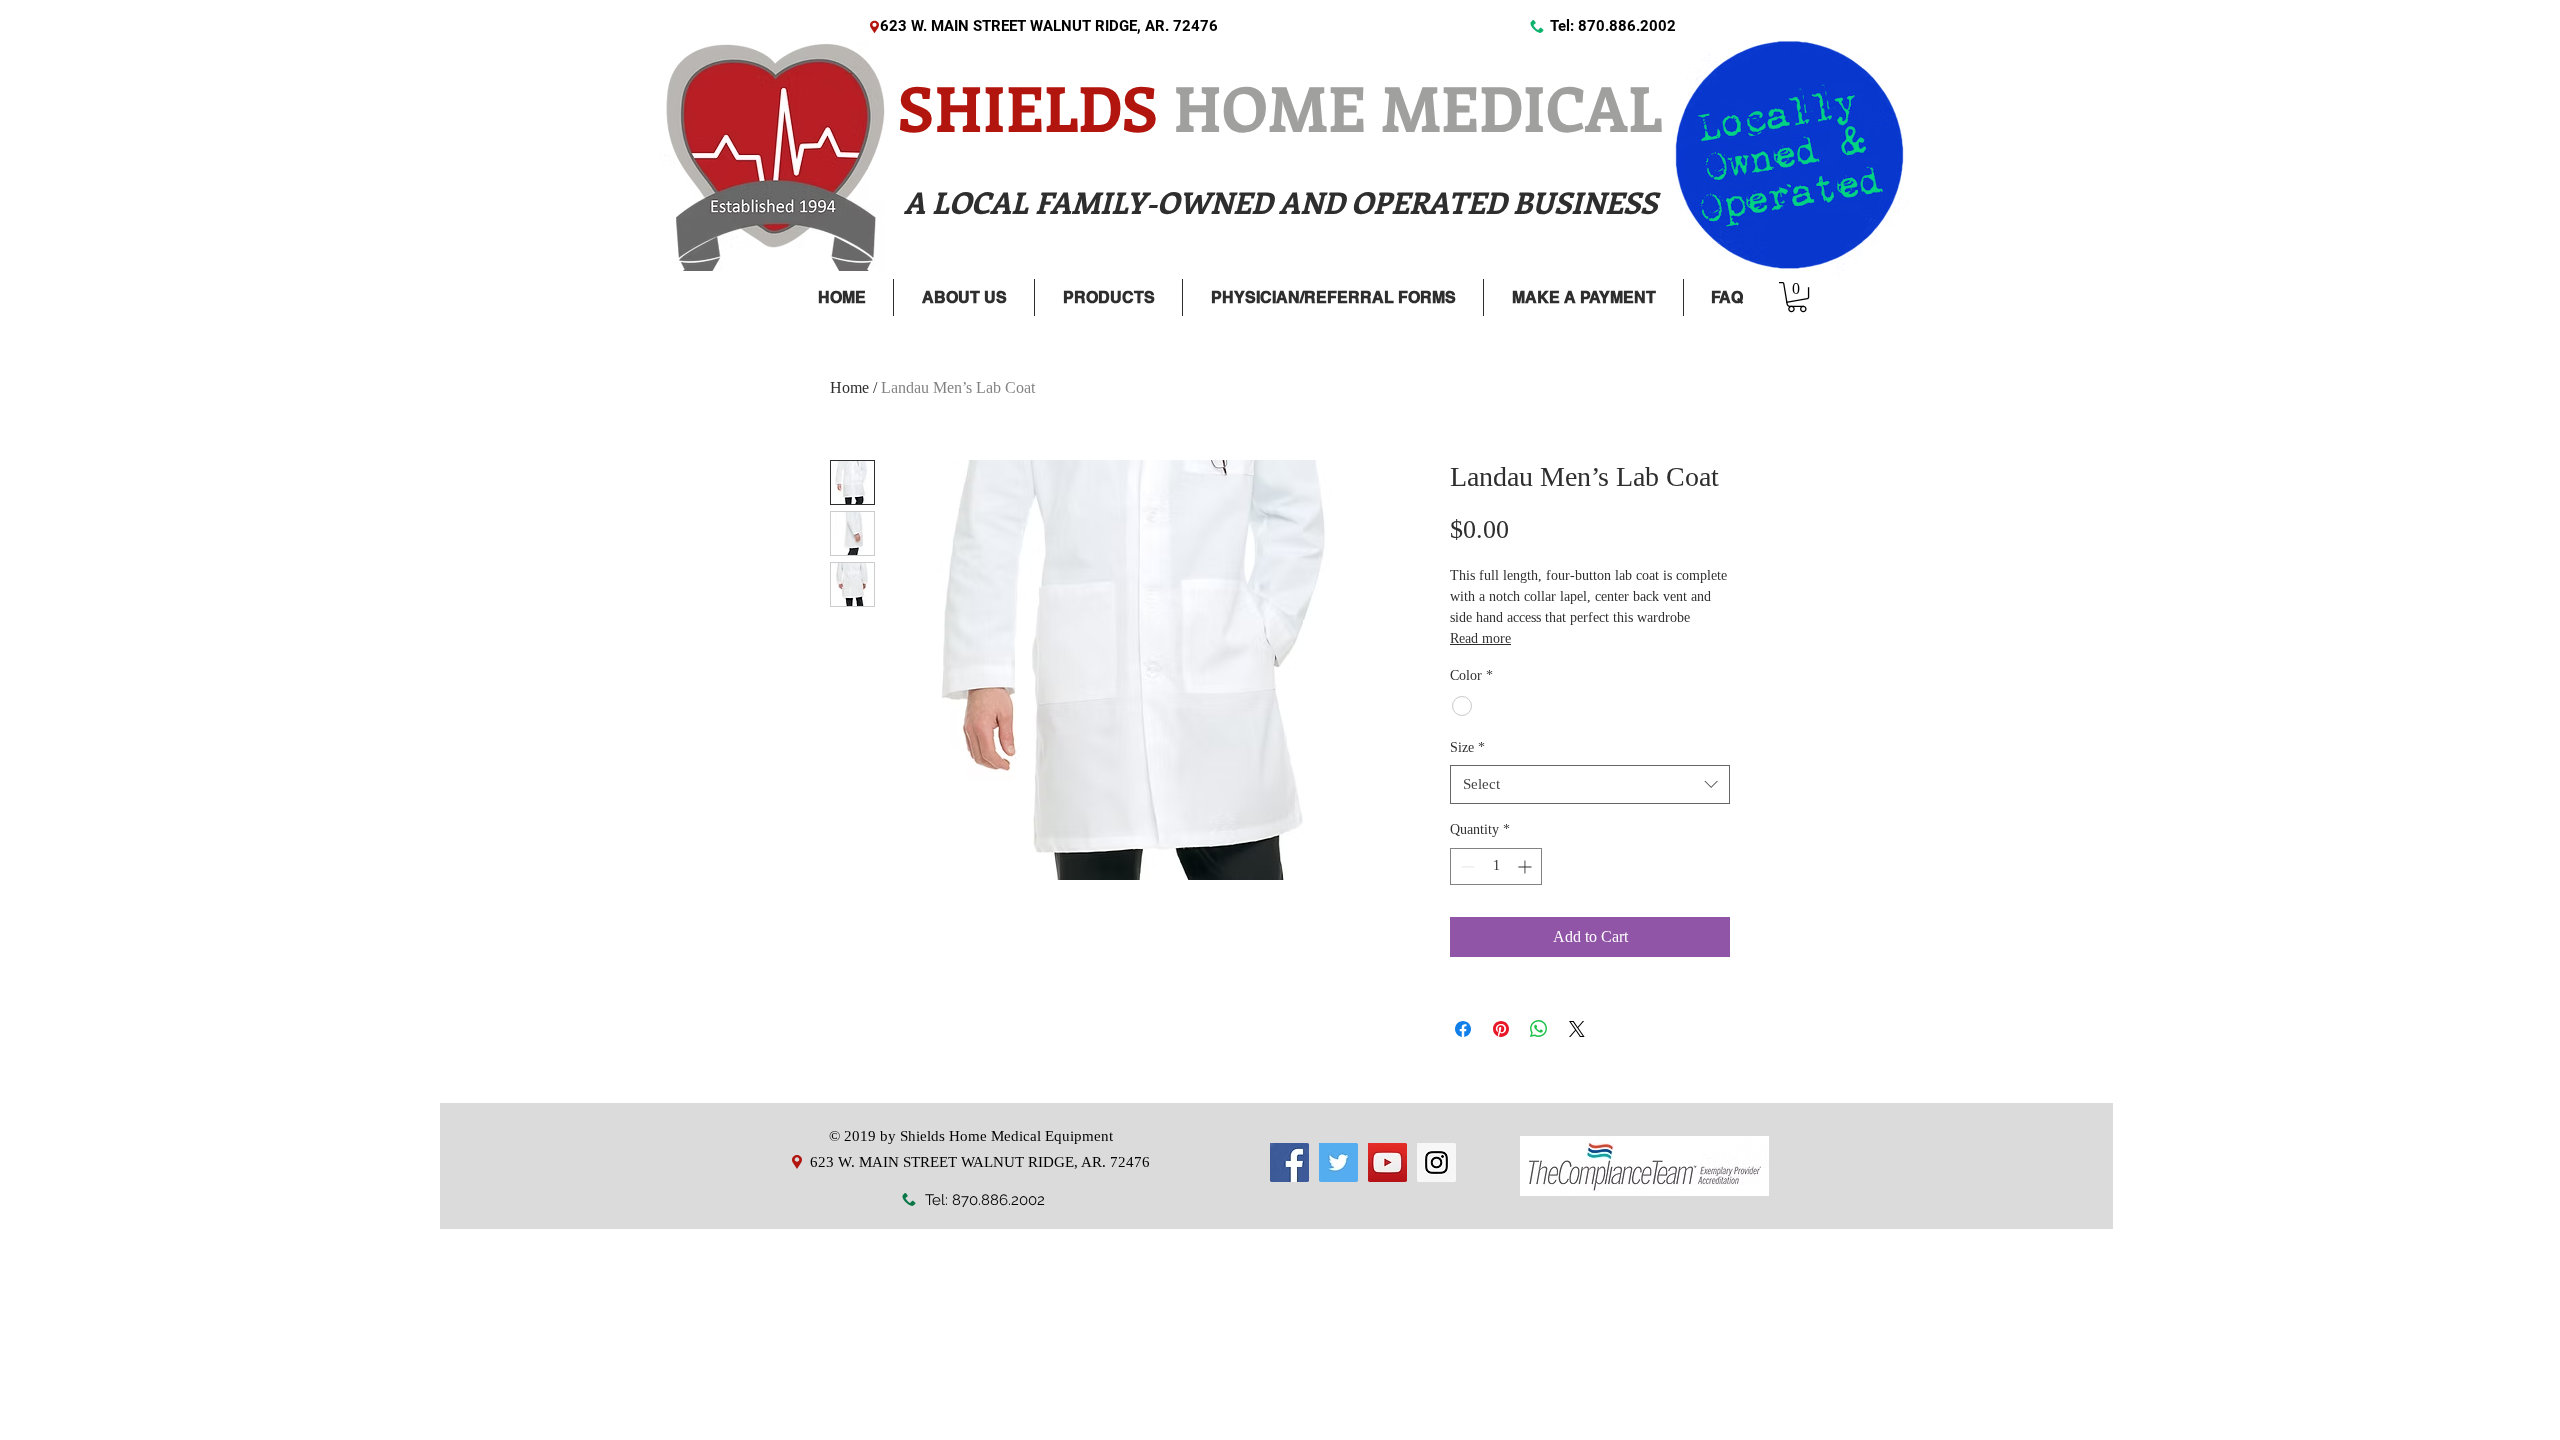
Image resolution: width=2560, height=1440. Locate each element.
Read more (1480, 638)
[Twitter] (1338, 1162)
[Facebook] (1289, 1162)
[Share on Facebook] (1463, 1029)
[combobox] (1590, 784)
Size (1467, 747)
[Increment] (1526, 866)
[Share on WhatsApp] (1539, 1029)
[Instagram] (1436, 1162)
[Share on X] (1577, 1029)
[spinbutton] (1496, 866)
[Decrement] (1465, 866)
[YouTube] (1387, 1162)
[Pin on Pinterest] (1501, 1029)
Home (849, 387)
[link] (1797, 297)
